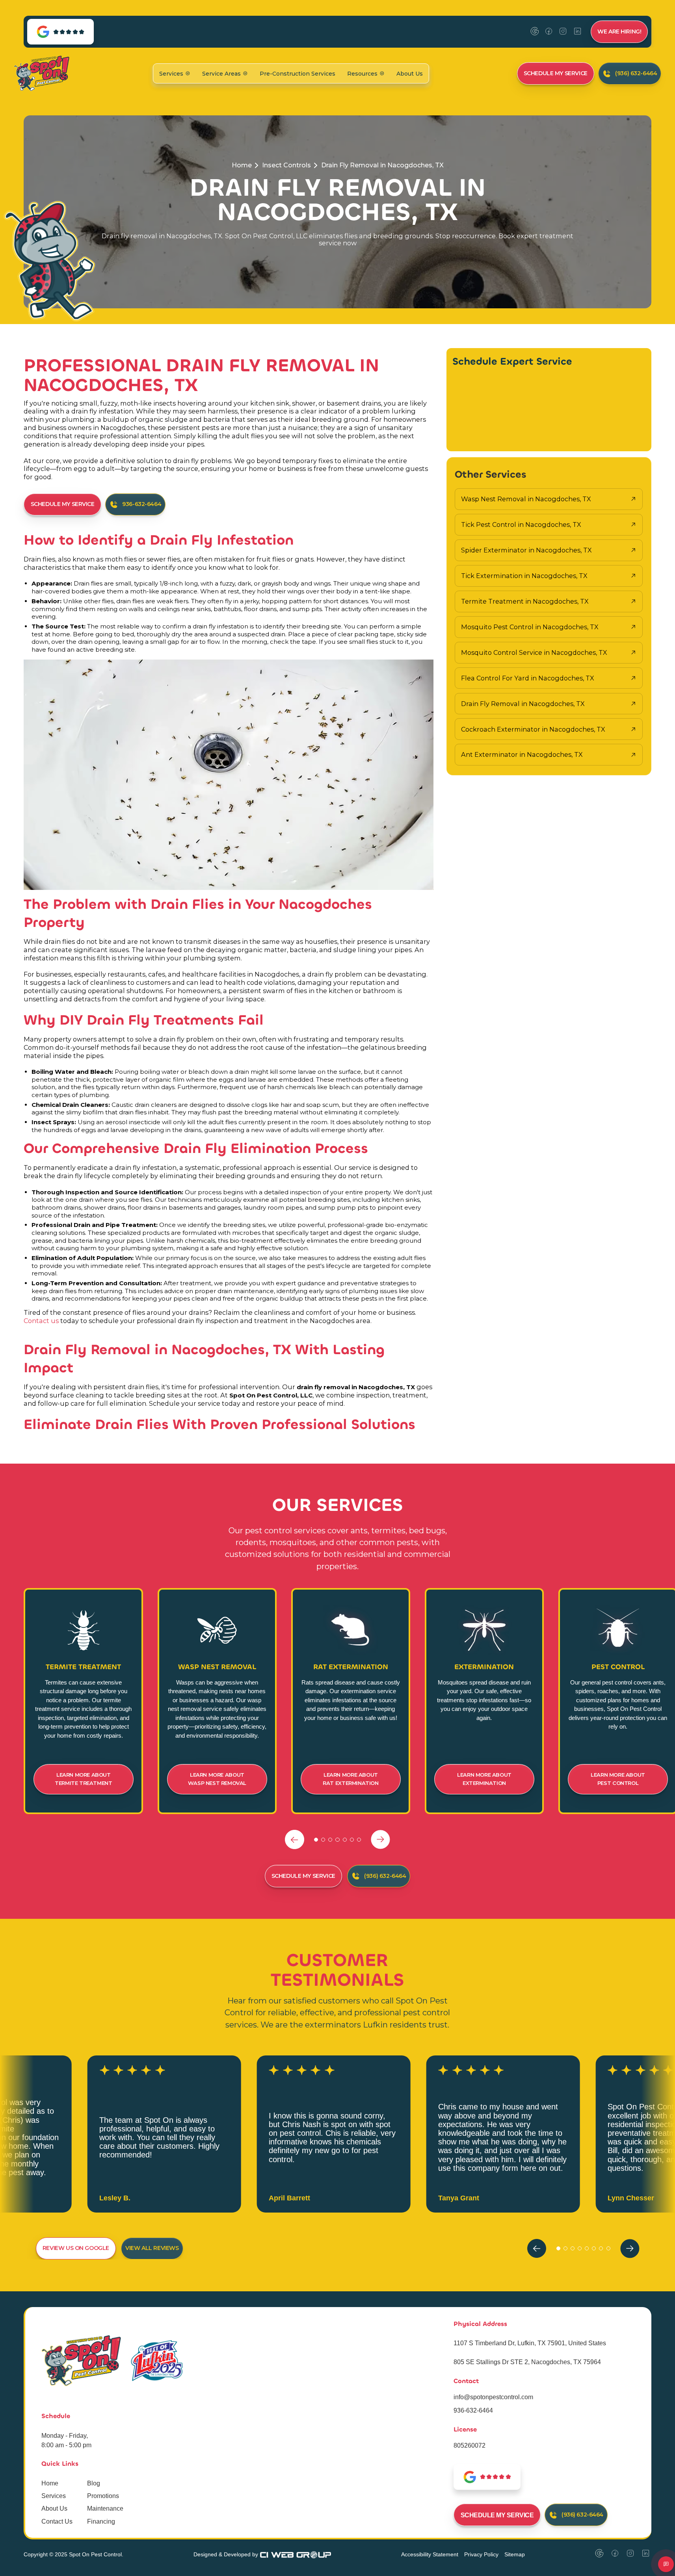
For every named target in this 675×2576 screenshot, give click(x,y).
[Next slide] (380, 1839)
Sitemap (515, 2554)
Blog (94, 2483)
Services (54, 2496)
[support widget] (666, 2564)
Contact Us (57, 2521)
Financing (101, 2521)
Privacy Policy (481, 2554)
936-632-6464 (473, 2410)
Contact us (42, 1321)
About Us (410, 74)
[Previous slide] (294, 1839)
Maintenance (105, 2508)
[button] (175, 73)
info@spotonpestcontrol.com (493, 2397)
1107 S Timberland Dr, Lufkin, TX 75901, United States (530, 2343)
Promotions (103, 2496)
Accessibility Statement (430, 2554)
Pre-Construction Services (298, 74)
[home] (42, 73)
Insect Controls (286, 165)
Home (242, 165)
